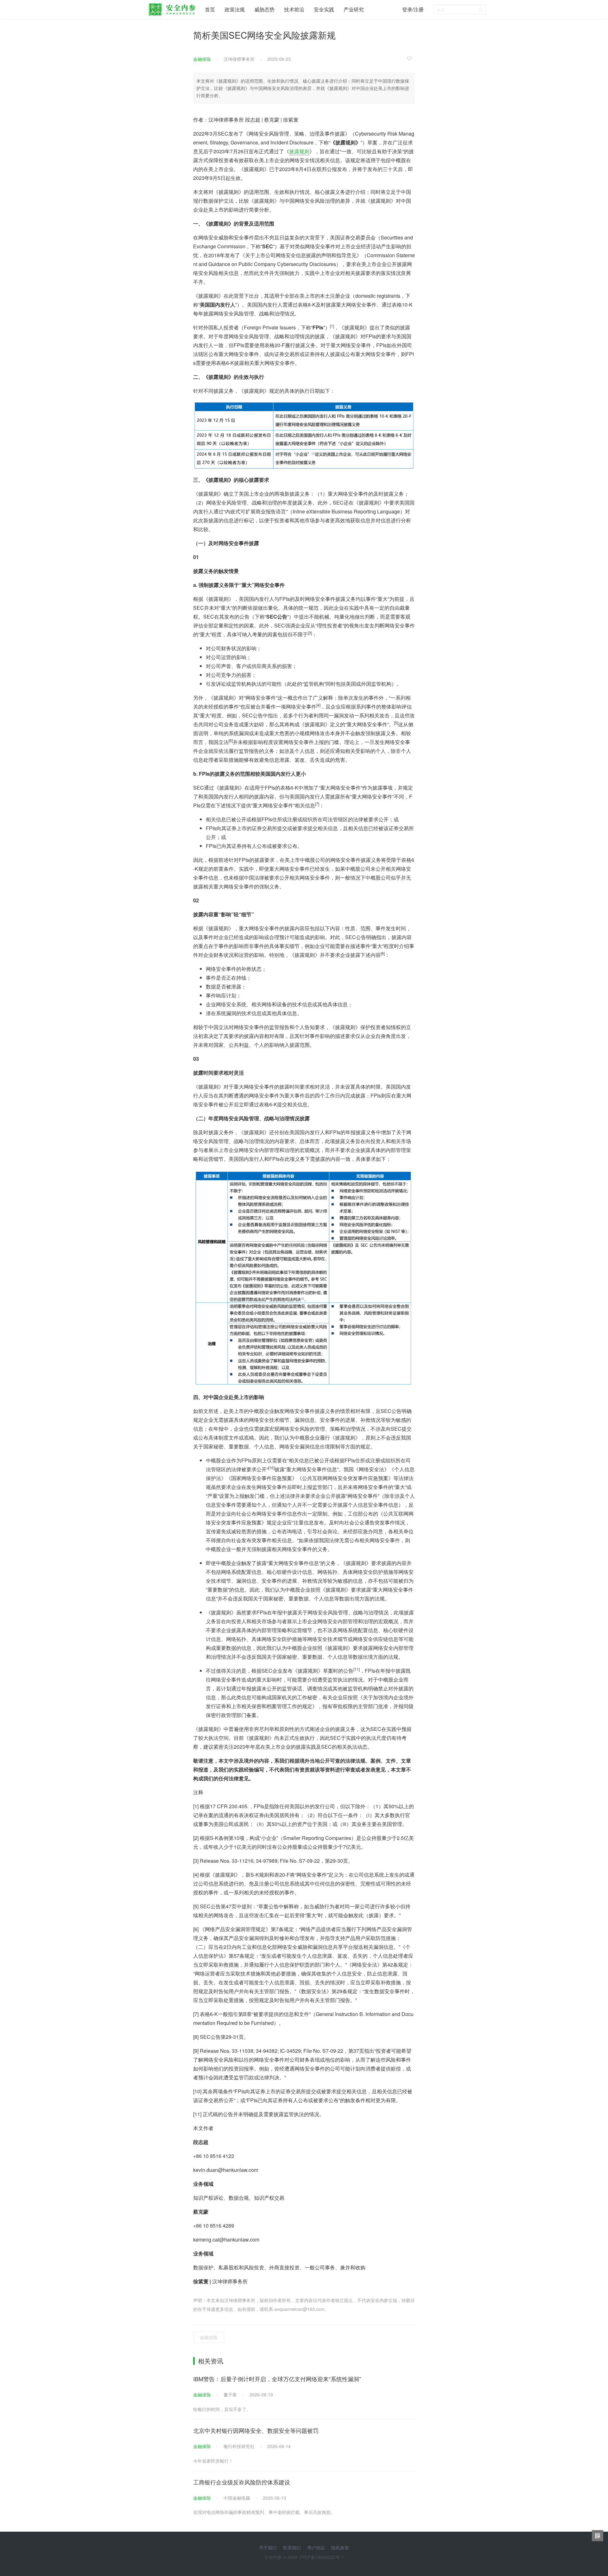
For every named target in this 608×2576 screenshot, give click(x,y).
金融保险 (202, 59)
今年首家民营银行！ (213, 2461)
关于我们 (268, 2547)
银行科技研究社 (239, 2446)
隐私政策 (340, 2547)
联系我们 (292, 2547)
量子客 (230, 2395)
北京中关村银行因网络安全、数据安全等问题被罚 (256, 2430)
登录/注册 (413, 9)
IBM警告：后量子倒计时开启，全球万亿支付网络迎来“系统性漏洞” (277, 2379)
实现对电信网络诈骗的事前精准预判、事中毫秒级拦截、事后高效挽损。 (264, 2512)
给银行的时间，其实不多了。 (222, 2409)
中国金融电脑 (237, 2498)
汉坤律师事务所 (239, 59)
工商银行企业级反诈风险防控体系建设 (242, 2482)
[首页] (172, 8)
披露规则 (299, 151)
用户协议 (316, 2547)
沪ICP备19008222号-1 (321, 2557)
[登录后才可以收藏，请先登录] (411, 58)
